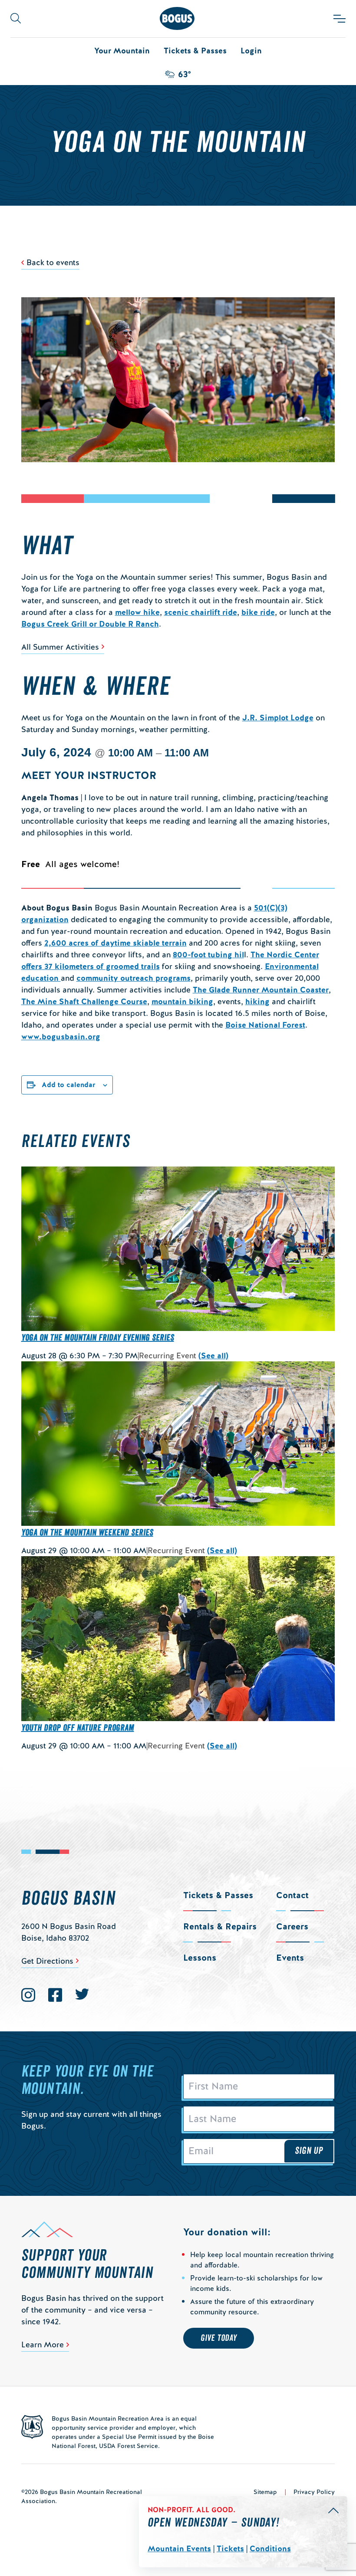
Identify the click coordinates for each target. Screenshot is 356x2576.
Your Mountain (122, 51)
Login (251, 51)
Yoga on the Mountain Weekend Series (87, 1533)
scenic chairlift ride (201, 612)
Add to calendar (69, 1085)
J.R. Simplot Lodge (278, 718)
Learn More (43, 2344)
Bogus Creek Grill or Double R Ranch (90, 624)
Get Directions (47, 1961)
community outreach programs (133, 978)
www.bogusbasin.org (61, 1037)
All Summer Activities (60, 647)
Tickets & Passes (195, 51)
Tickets (230, 2548)
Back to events (53, 262)
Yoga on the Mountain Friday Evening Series (98, 1338)
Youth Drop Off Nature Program (78, 1728)
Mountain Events (179, 2548)
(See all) (213, 1355)
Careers (292, 1926)
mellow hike (137, 612)
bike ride (258, 612)
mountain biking (182, 1001)
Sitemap (265, 2492)
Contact (292, 1895)
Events (290, 1958)
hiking (257, 1001)
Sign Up (309, 2151)
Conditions (270, 2548)
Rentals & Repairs (220, 1926)
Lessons (200, 1958)
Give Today (219, 2338)
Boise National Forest (265, 1025)
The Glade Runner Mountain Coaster (261, 990)
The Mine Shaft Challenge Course (84, 1001)
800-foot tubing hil (208, 954)
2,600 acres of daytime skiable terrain (115, 943)
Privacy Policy (314, 2492)
